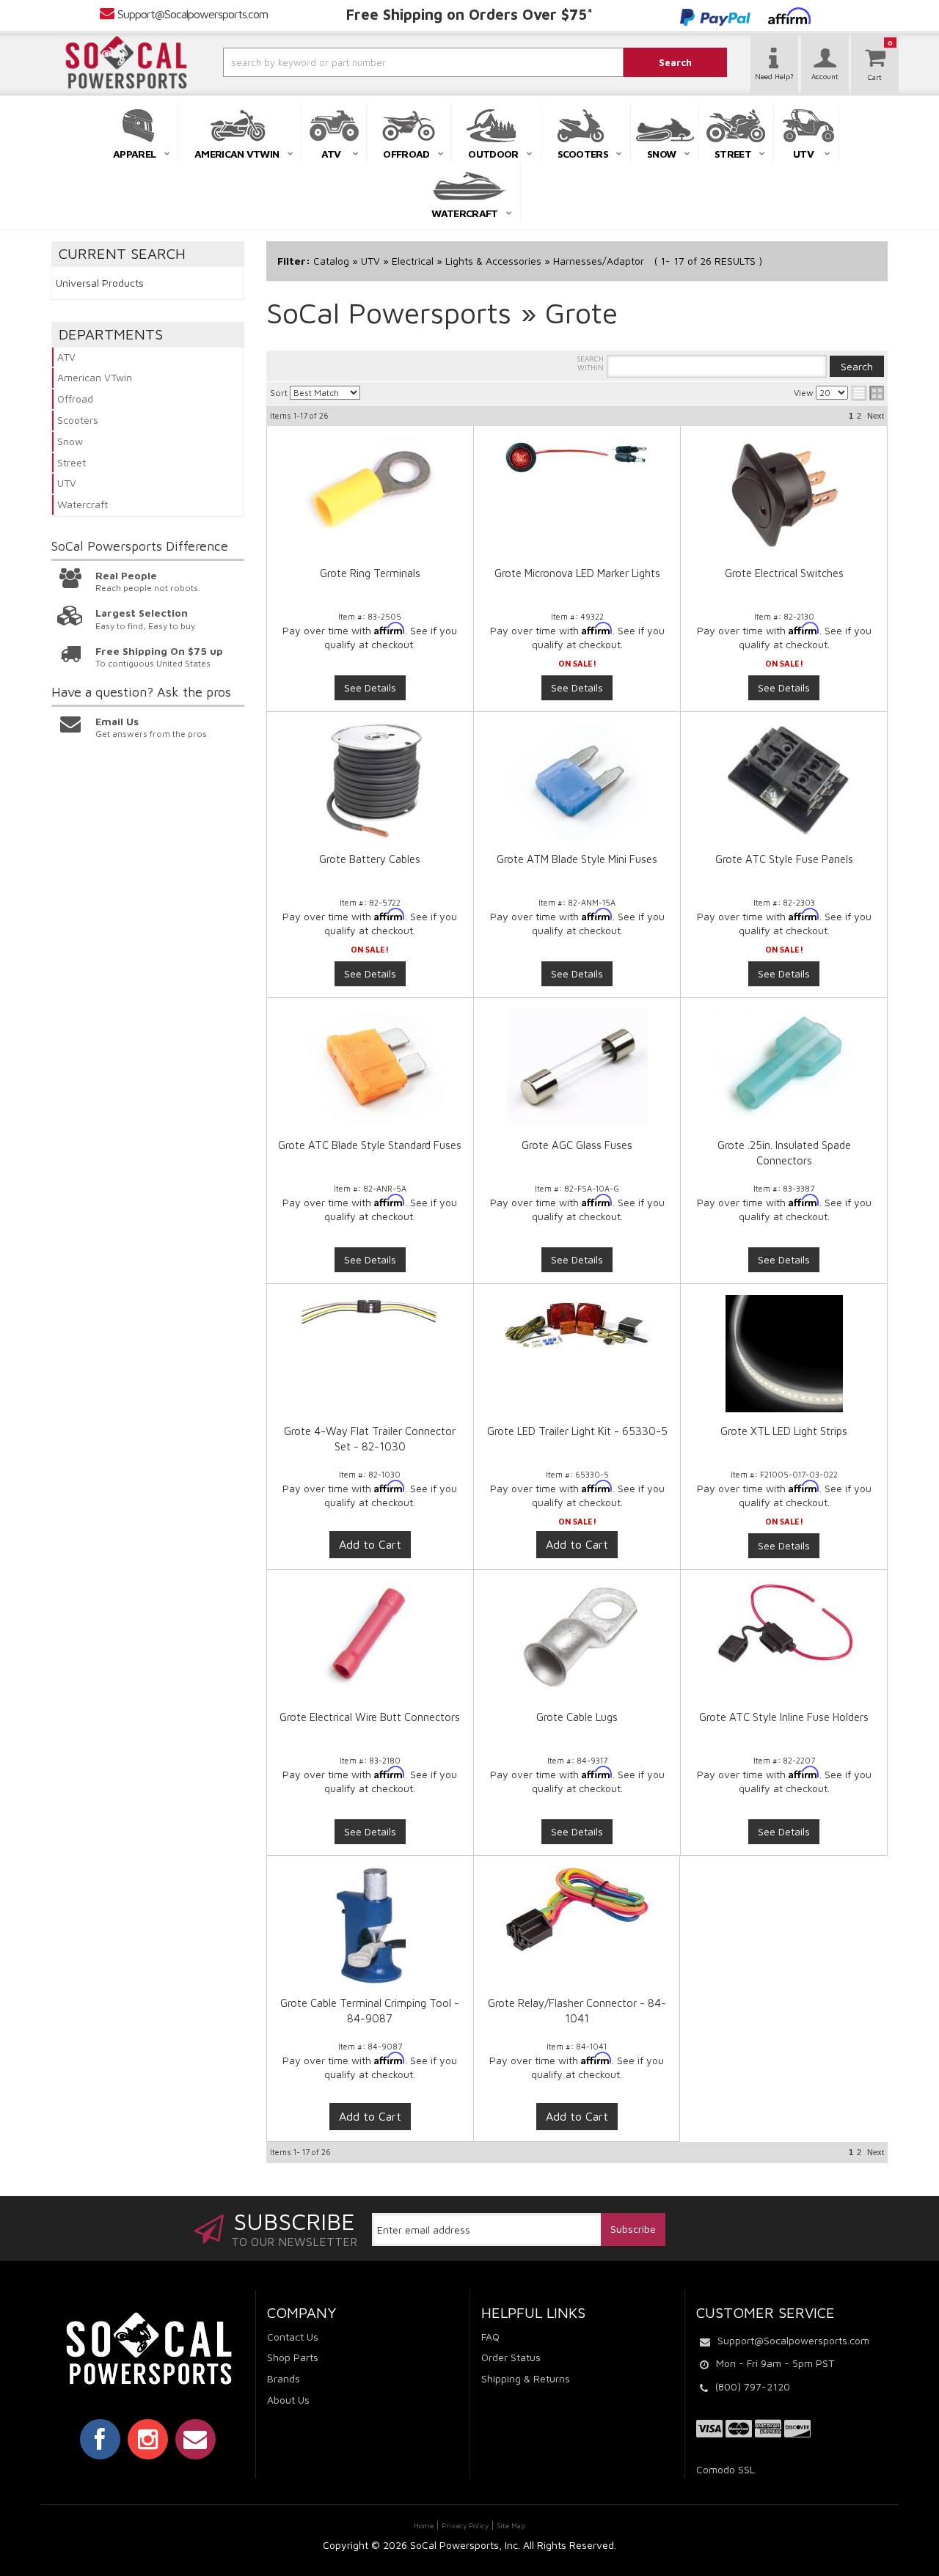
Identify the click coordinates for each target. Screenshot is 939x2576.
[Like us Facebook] (100, 2439)
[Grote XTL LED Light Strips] (783, 1354)
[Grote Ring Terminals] (370, 492)
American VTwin (95, 377)
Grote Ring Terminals (370, 573)
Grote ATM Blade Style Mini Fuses (577, 859)
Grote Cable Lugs (577, 1717)
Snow (70, 441)
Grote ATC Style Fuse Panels (784, 859)
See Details (370, 687)
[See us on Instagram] (148, 2439)
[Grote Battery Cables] (370, 782)
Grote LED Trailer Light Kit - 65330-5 (577, 1431)
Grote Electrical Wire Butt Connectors (370, 1717)
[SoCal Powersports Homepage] (126, 62)
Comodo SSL (726, 2469)
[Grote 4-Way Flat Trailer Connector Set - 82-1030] (370, 1320)
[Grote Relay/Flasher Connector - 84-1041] (577, 1918)
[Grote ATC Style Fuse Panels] (783, 782)
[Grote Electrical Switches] (783, 496)
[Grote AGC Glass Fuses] (577, 1068)
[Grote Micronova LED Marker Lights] (577, 458)
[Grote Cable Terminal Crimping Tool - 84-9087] (370, 1933)
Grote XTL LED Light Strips (784, 1431)
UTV (67, 483)
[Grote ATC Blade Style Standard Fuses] (370, 1066)
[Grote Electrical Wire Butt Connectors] (370, 1640)
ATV (66, 357)
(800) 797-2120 (753, 2386)
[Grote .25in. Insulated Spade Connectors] (783, 1065)
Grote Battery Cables (370, 859)
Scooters (78, 420)
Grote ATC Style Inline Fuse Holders (784, 1717)
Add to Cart (370, 1544)
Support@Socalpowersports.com (193, 14)
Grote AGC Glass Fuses (577, 1145)
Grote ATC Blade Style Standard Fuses (370, 1145)
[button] (384, 62)
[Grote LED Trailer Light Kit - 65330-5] (577, 1331)
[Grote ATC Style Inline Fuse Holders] (783, 1626)
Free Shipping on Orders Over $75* (469, 14)
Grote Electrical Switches (784, 573)
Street (72, 462)
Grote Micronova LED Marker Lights (577, 573)
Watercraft (83, 504)
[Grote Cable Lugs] (577, 1640)
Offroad (75, 399)
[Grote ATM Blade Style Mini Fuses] (577, 782)
